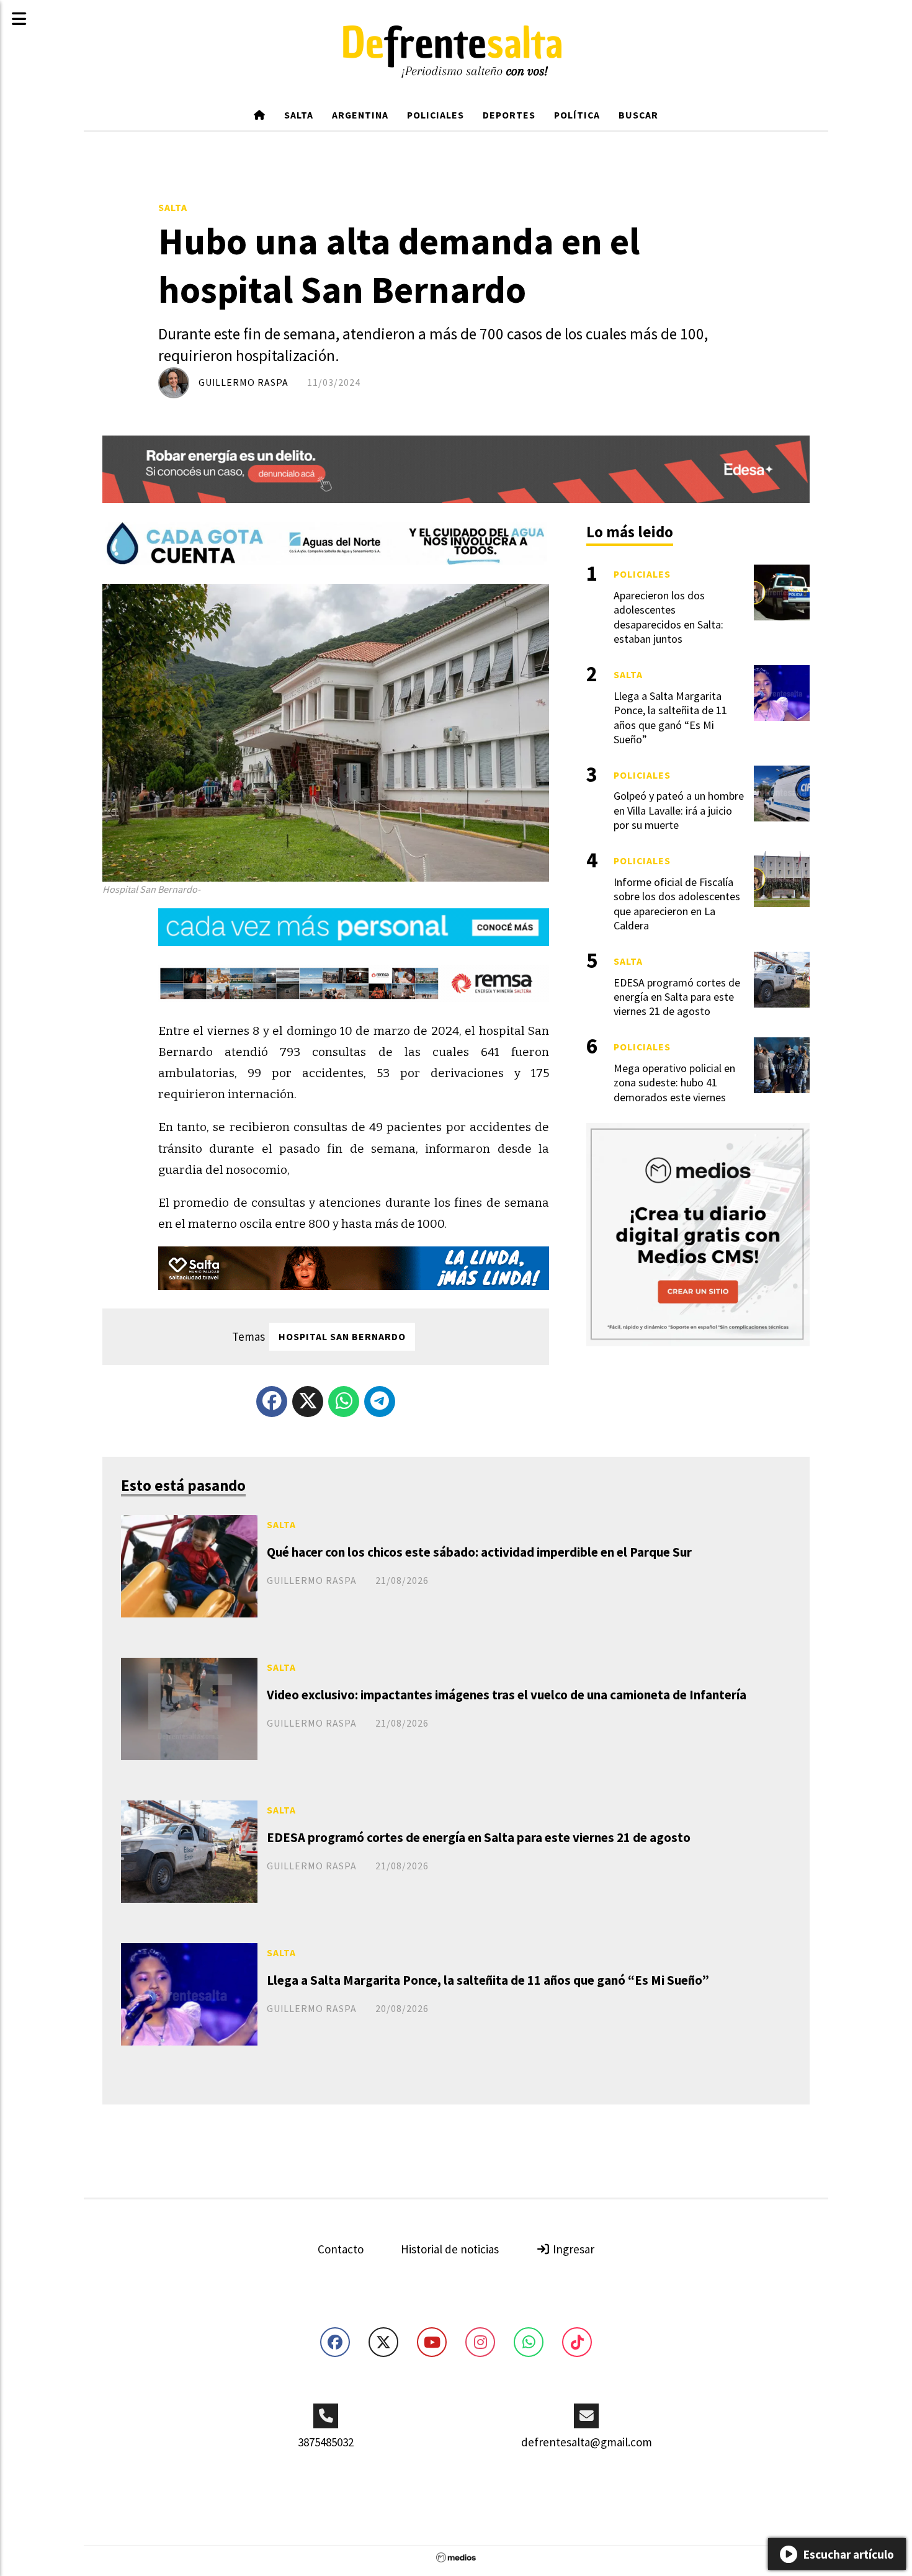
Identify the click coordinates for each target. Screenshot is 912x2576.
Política (577, 115)
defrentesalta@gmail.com (587, 2442)
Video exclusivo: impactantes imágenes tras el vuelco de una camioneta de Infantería (507, 1695)
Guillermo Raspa (244, 382)
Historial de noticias (450, 2249)
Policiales (436, 115)
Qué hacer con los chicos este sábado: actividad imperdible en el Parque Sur (479, 1552)
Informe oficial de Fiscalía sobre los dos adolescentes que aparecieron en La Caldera (677, 904)
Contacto (341, 2249)
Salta (299, 115)
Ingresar (572, 2249)
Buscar (638, 115)
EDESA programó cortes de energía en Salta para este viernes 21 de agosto (479, 1837)
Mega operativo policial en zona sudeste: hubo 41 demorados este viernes (674, 1083)
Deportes (509, 115)
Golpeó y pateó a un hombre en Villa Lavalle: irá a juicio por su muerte (679, 810)
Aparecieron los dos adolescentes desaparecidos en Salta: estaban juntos (668, 617)
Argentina (360, 115)
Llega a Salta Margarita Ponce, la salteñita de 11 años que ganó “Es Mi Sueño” (488, 1980)
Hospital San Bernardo (342, 1336)
